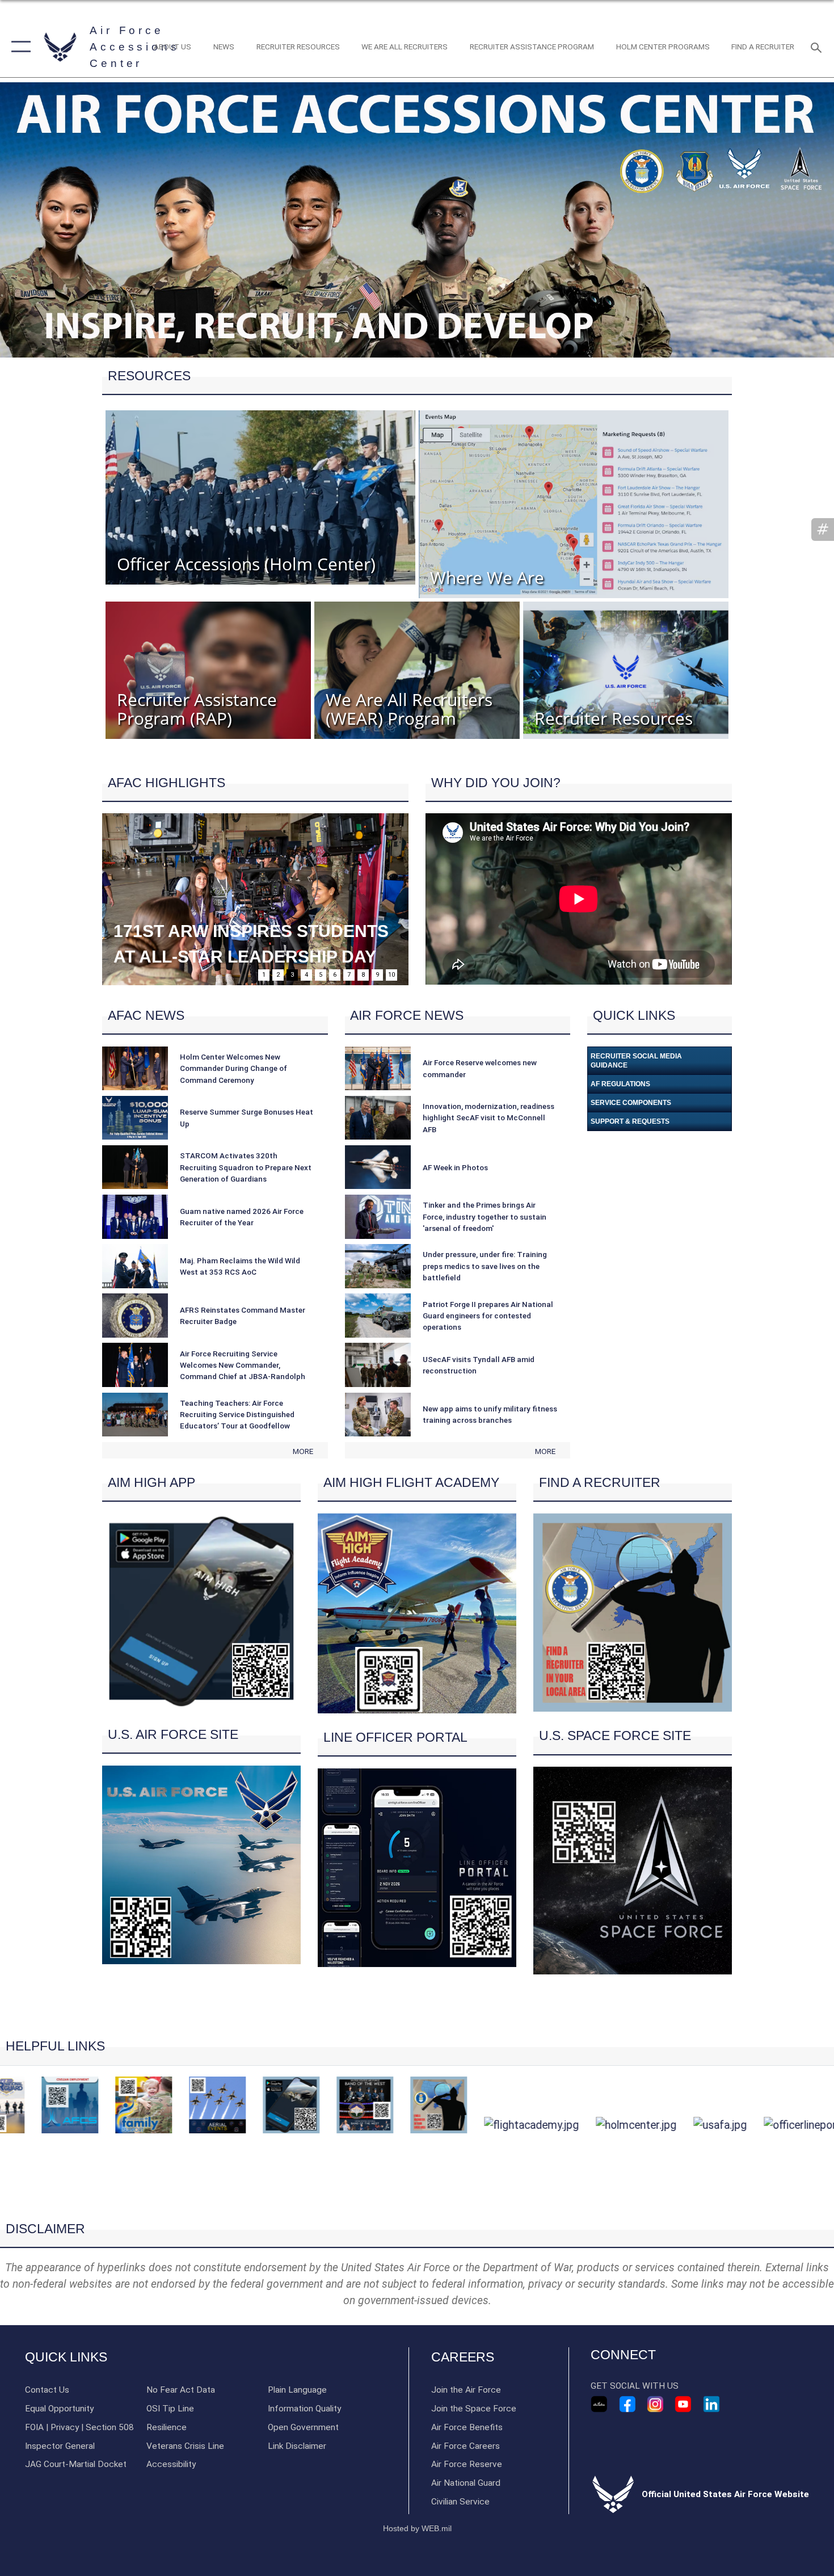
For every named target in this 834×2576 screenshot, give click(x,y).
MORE (303, 1451)
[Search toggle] (818, 47)
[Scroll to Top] (417, 2202)
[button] (18, 47)
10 (391, 975)
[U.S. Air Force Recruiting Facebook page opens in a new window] (627, 2404)
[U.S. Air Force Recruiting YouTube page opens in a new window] (683, 2404)
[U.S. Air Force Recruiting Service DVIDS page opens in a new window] (599, 2404)
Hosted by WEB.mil (417, 2528)
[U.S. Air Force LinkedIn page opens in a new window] (711, 2404)
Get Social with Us (635, 2386)
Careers (463, 2357)
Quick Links (66, 2357)
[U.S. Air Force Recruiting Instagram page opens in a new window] (655, 2404)
